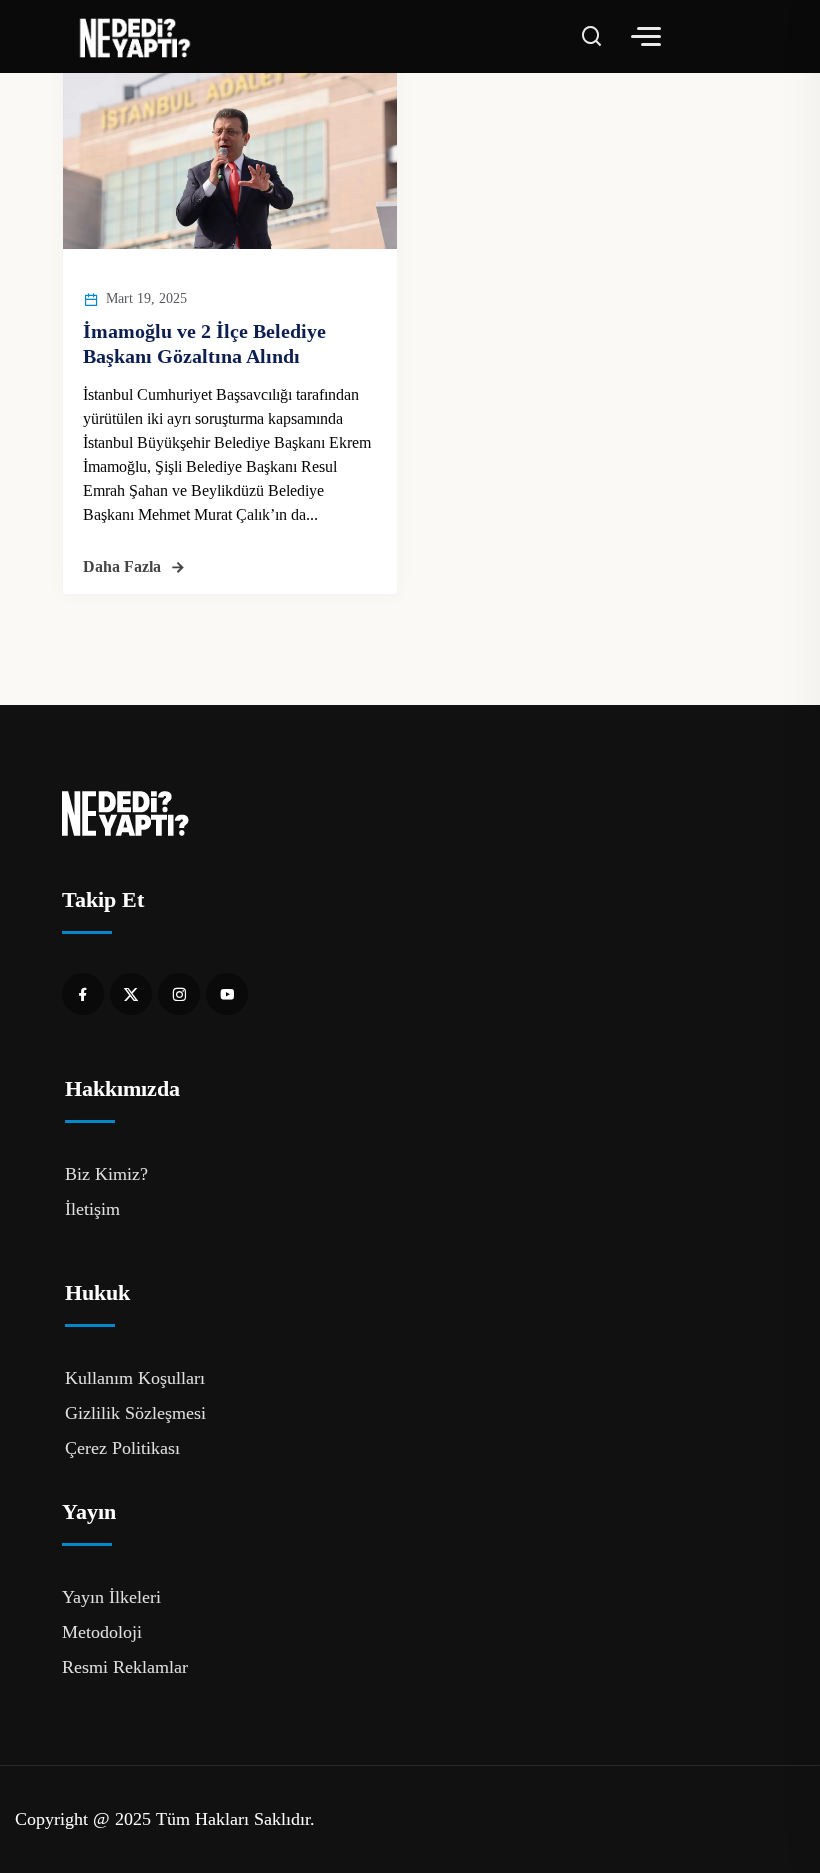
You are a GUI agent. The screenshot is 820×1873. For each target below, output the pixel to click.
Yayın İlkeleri (111, 1597)
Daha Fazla (122, 566)
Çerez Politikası (122, 1448)
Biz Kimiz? (106, 1174)
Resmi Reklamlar (125, 1667)
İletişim (92, 1209)
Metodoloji (102, 1632)
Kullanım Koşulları (135, 1378)
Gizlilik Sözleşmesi (135, 1413)
